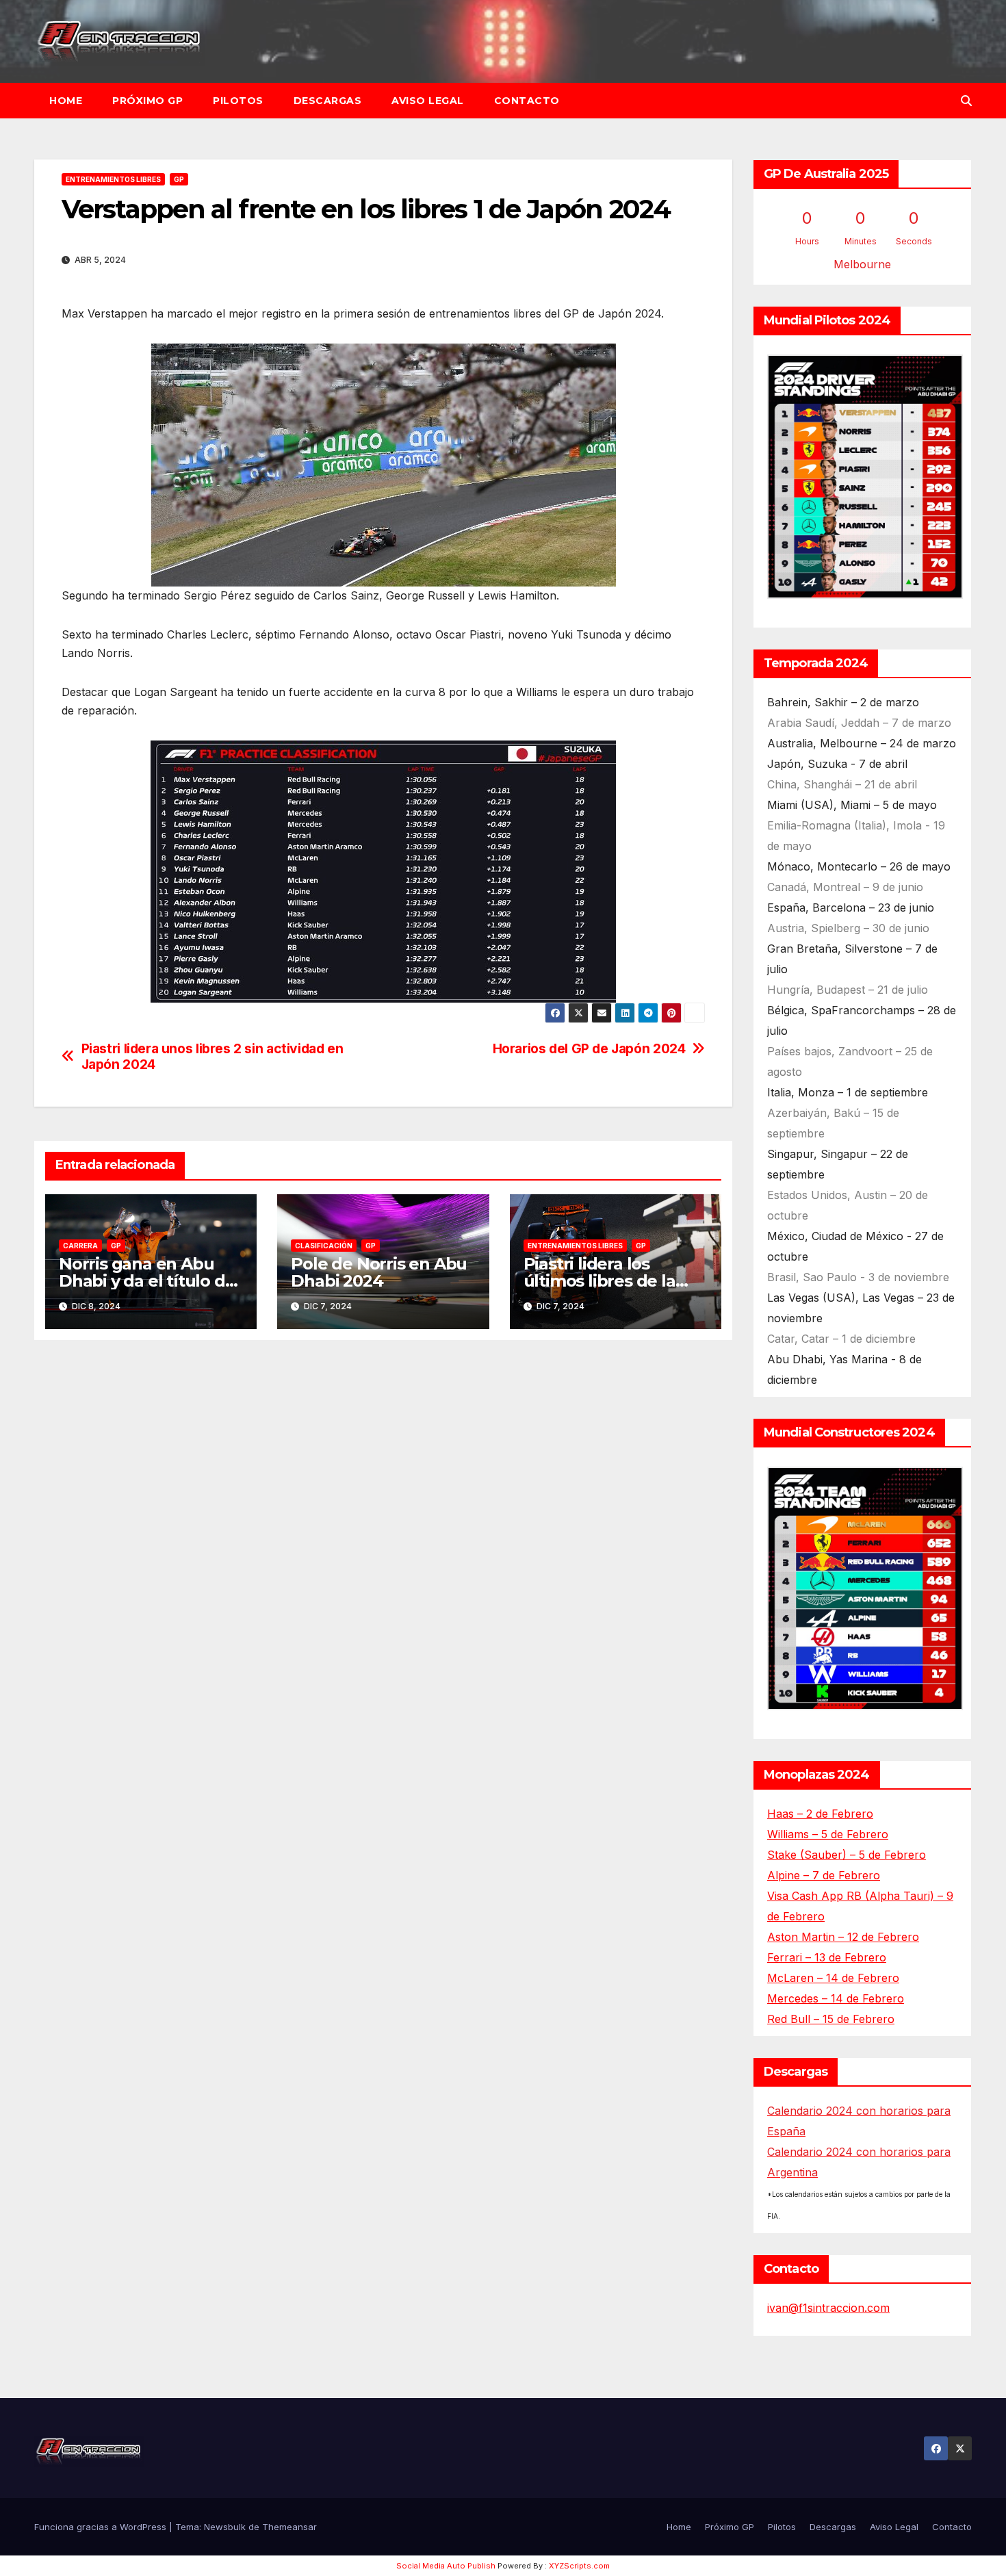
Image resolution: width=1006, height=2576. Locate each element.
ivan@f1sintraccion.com (828, 2308)
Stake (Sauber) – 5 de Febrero (847, 1855)
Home (66, 101)
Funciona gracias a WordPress (102, 2527)
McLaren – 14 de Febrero (833, 1978)
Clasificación (324, 1246)
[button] (966, 101)
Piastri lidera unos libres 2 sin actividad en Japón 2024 (212, 1057)
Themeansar (289, 2527)
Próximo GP (147, 101)
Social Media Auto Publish (446, 2566)
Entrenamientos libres (113, 179)
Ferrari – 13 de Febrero (827, 1957)
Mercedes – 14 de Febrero (836, 1998)
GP (179, 179)
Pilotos (238, 101)
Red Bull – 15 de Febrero (831, 2019)
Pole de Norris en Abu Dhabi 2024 (379, 1272)
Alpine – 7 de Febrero (824, 1875)
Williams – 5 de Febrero (828, 1834)
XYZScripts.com (579, 2566)
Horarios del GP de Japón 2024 (589, 1049)
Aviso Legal (428, 101)
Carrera (80, 1246)
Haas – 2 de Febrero (820, 1814)
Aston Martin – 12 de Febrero (843, 1937)
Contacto (527, 101)
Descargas (328, 101)
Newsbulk (225, 2527)
